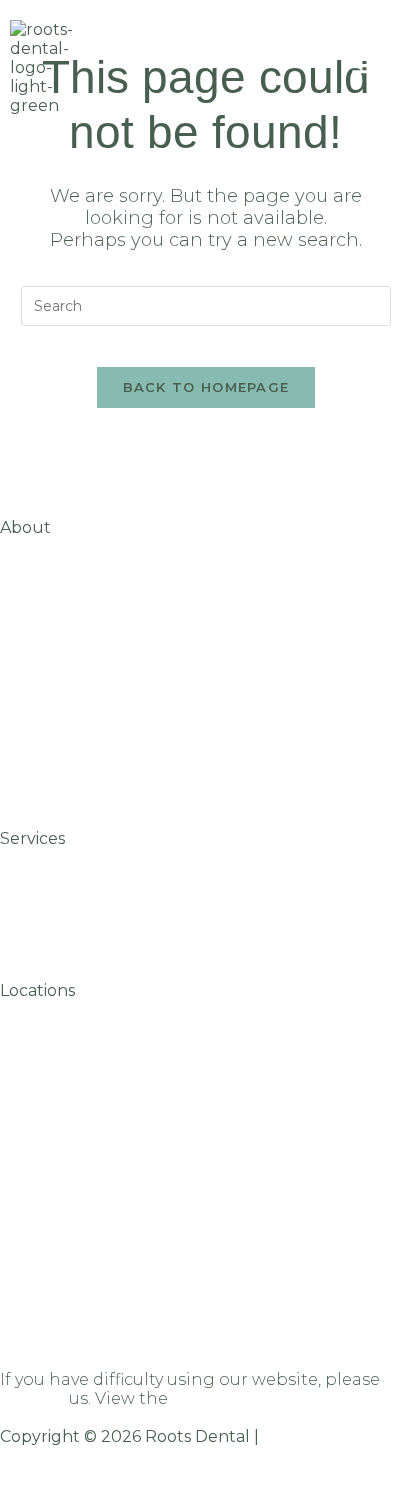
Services (32, 838)
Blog (20, 585)
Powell (28, 1204)
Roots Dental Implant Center (122, 1321)
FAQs (21, 624)
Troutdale (40, 1282)
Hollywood (44, 1243)
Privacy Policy (318, 1436)
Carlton (32, 1048)
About (25, 527)
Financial (39, 663)
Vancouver (44, 1087)
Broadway (41, 1165)
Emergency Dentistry (89, 933)
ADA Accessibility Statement (291, 1398)
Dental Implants (69, 914)
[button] (361, 61)
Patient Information (85, 741)
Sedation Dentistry (79, 895)
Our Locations (59, 546)
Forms (26, 857)
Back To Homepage (206, 387)
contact (32, 1398)
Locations (37, 990)
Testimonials (53, 702)
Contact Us (46, 780)
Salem (26, 1009)
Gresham (38, 1126)
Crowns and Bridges (85, 876)
